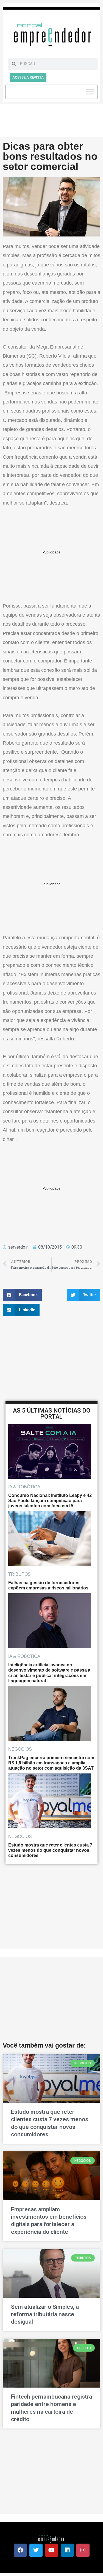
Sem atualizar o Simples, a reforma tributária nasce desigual (45, 2314)
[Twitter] (36, 2550)
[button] (22, 1295)
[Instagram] (83, 2550)
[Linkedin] (67, 2550)
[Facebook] (20, 2550)
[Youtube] (52, 2550)
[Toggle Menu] (90, 92)
